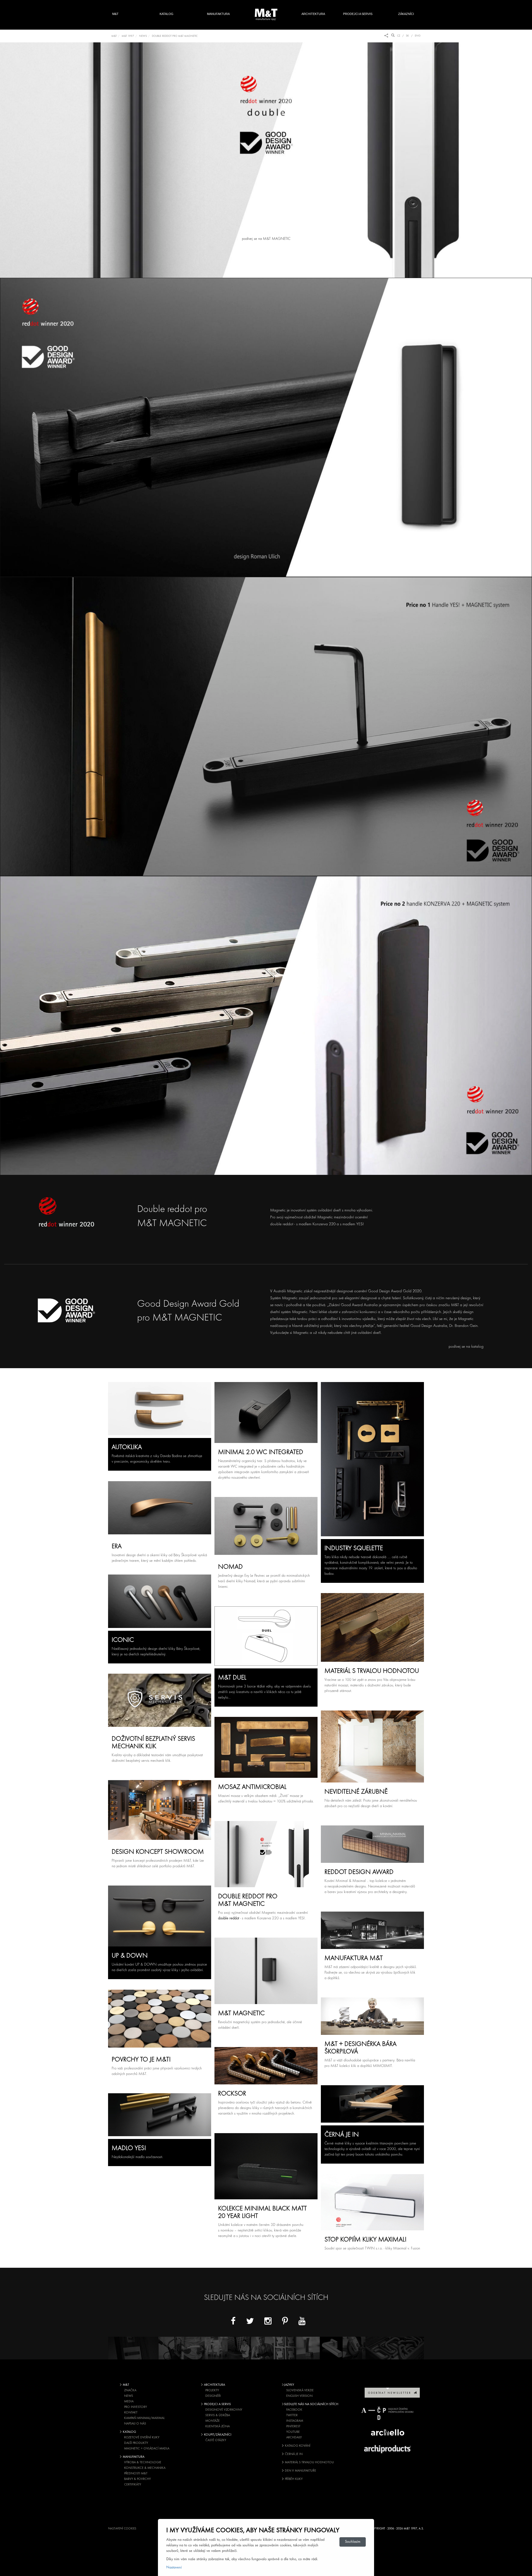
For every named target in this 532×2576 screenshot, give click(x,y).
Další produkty (136, 2443)
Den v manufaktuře (300, 2471)
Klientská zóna (218, 2426)
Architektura (313, 14)
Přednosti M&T (136, 2474)
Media (129, 2402)
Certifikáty (133, 2485)
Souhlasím (353, 2542)
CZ (399, 36)
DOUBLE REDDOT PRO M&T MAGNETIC (175, 36)
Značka (130, 2390)
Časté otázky (216, 2440)
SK (407, 36)
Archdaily (294, 2438)
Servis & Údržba (218, 2415)
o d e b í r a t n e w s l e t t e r (391, 2393)
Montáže (213, 2421)
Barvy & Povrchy (137, 2479)
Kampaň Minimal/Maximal (144, 2418)
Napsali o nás (135, 2424)
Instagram (295, 2421)
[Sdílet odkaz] (386, 36)
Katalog (167, 14)
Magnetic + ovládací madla (147, 2449)
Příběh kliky (293, 2479)
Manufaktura (218, 14)
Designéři (213, 2396)
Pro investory (135, 2407)
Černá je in (293, 2454)
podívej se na (266, 239)
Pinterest (293, 2426)
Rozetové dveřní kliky (142, 2438)
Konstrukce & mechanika (145, 2468)
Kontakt (131, 2413)
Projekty (212, 2390)
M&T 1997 (128, 36)
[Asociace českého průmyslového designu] (388, 2413)
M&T (115, 14)
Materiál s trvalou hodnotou (309, 2462)
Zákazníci (409, 14)
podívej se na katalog (466, 1347)
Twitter (292, 2415)
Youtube (293, 2432)
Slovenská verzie (300, 2390)
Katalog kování (297, 2446)
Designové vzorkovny (224, 2410)
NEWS (143, 36)
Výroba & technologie (143, 2462)
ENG (418, 36)
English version (299, 2396)
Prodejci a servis (358, 14)
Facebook (294, 2410)
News (129, 2396)
